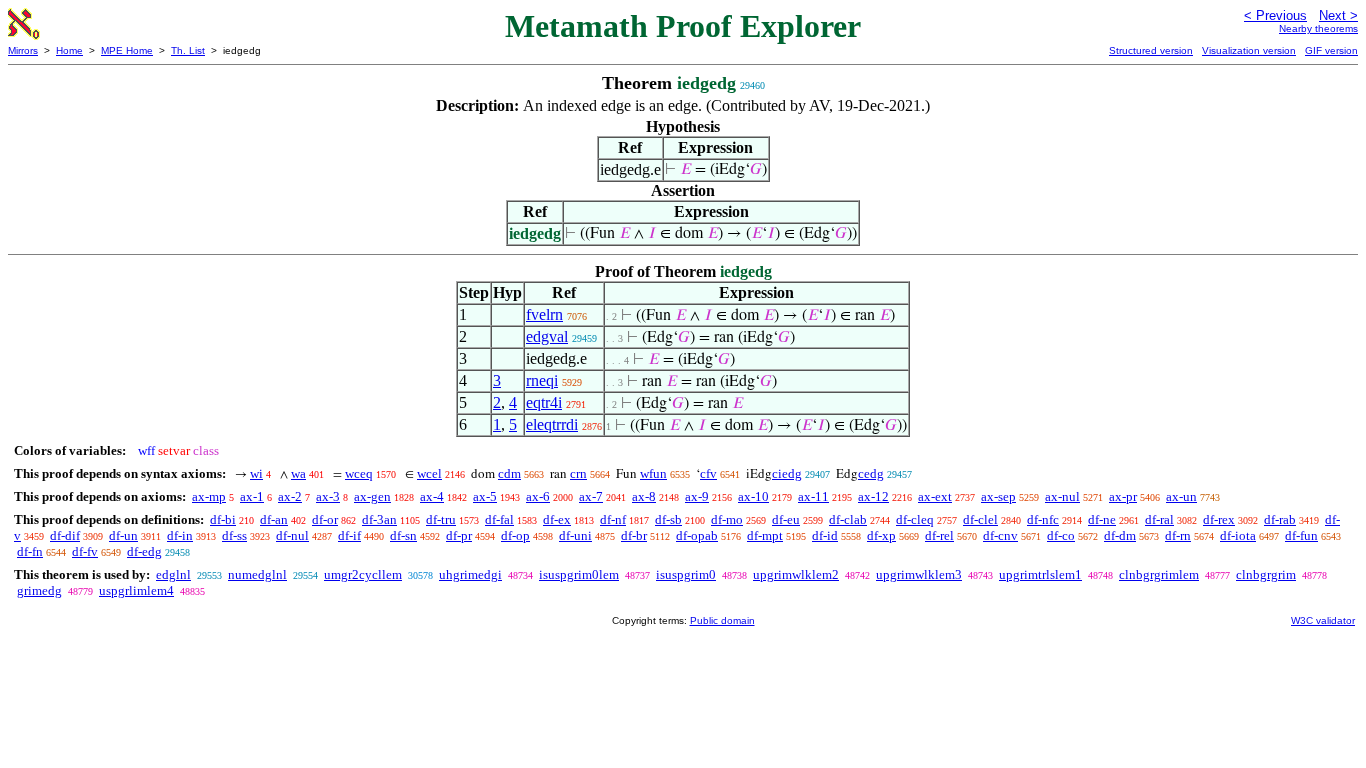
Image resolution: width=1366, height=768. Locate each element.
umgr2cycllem (363, 574)
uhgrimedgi (470, 574)
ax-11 (813, 496)
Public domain (722, 620)
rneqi (542, 380)
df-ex (557, 519)
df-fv (85, 551)
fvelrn (544, 314)
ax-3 (328, 496)
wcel (429, 473)
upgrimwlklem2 (796, 574)
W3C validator (1323, 620)
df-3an (379, 519)
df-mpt (765, 535)
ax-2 (290, 496)
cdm (509, 473)
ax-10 (753, 496)
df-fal (499, 519)
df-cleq (915, 519)
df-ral (1159, 519)
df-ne (1102, 519)
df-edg (144, 551)
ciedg (787, 473)
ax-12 (873, 496)
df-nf (613, 519)
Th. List (188, 50)
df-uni (575, 535)
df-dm (1120, 535)
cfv (708, 473)
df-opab (697, 535)
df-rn (1178, 535)
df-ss (234, 535)
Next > (1338, 15)
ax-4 (432, 496)
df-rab (1280, 519)
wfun (653, 473)
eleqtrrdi (552, 424)
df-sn (403, 535)
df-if (349, 535)
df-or (325, 519)
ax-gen (372, 496)
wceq (359, 473)
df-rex (1219, 519)
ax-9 (697, 496)
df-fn (30, 551)
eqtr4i (544, 402)
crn (578, 473)
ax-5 (485, 496)
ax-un (1181, 496)
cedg (871, 473)
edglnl (173, 574)
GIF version (1331, 50)
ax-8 (644, 496)
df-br (634, 535)
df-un (123, 535)
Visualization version (1249, 50)
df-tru (441, 519)
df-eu (786, 519)
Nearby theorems (1318, 28)
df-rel (939, 535)
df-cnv (1000, 535)
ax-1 (252, 496)
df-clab (848, 519)
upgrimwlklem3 (919, 574)
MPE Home (127, 50)
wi (256, 473)
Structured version (1151, 50)
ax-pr (1123, 496)
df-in (180, 535)
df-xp (881, 535)
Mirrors (23, 50)
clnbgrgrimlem (1159, 574)
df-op (515, 535)
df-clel (980, 519)
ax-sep (998, 496)
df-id (825, 535)
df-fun (1301, 535)
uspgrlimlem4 (136, 590)
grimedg (39, 590)
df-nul (292, 535)
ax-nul (1062, 496)
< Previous (1275, 15)
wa (298, 473)
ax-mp (209, 496)
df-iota (1238, 535)
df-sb (668, 519)
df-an (274, 519)
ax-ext (935, 496)
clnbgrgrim (1266, 574)
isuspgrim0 (686, 574)
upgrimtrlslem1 (1040, 574)
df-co (1061, 535)
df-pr (459, 535)
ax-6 (538, 496)
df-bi (223, 519)
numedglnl (257, 574)
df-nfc (1043, 519)
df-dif (65, 535)
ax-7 (591, 496)
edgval (547, 336)
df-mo (727, 519)
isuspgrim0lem (579, 574)
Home (69, 50)
